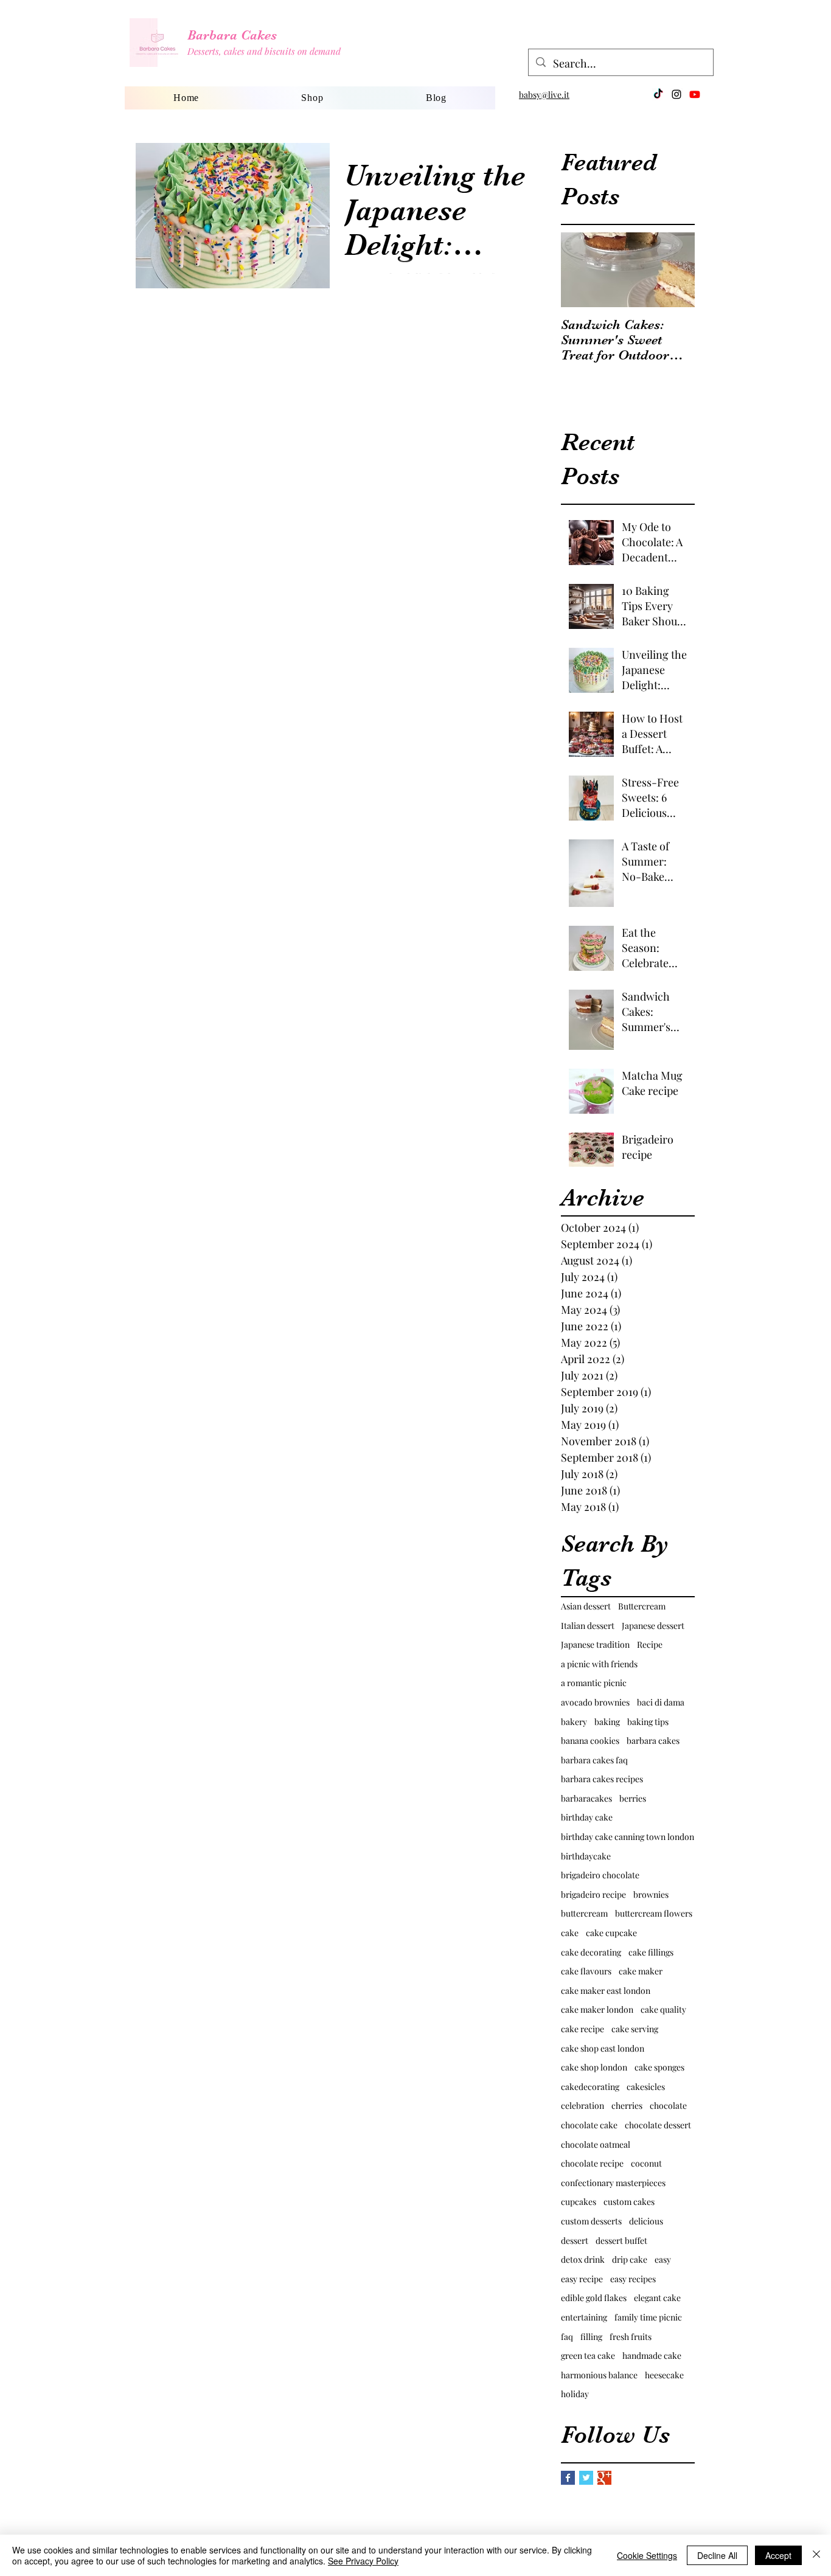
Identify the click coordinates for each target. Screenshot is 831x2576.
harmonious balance (599, 2375)
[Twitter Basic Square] (586, 2478)
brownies (651, 1894)
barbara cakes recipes (602, 1779)
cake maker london (597, 2009)
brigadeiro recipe (593, 1894)
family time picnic (648, 2317)
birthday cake (587, 1817)
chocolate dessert (658, 2125)
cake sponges (659, 2067)
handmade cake (652, 2356)
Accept (778, 2555)
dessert (575, 2241)
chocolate (668, 2106)
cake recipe (582, 2029)
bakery (574, 1722)
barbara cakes (653, 1741)
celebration (582, 2106)
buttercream (584, 1913)
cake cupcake (611, 1933)
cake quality (663, 2009)
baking (607, 1722)
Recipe (650, 1644)
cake (570, 1933)
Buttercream (642, 1606)
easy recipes (633, 2279)
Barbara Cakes (232, 35)
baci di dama (661, 1702)
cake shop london (594, 2067)
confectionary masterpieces (613, 2183)
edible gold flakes (594, 2298)
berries (633, 1798)
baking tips (648, 1722)
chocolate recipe (592, 2163)
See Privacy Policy (363, 2561)
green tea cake (588, 2356)
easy (663, 2259)
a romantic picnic (594, 1683)
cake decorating (591, 1952)
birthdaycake (586, 1856)
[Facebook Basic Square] (568, 2478)
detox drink (583, 2259)
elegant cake (657, 2298)
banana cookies (590, 1741)
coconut (646, 2163)
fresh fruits (631, 2337)
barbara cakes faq (594, 1760)
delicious (646, 2221)
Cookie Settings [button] (647, 2555)
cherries (627, 2106)
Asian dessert (586, 1606)
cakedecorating (590, 2087)
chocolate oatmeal (596, 2144)
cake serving (635, 2029)
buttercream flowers (654, 1913)
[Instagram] (676, 94)
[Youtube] (695, 94)
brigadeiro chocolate (600, 1875)
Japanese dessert (653, 1626)
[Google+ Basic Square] (604, 2478)
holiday (575, 2394)
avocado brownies (595, 1702)
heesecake (664, 2375)
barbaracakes (586, 1798)
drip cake (630, 2259)
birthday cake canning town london (628, 1837)
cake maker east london (606, 1991)
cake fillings (651, 1952)
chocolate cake (589, 2125)
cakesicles (646, 2087)
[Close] (816, 2555)
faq (567, 2337)
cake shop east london (603, 2048)
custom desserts (591, 2221)
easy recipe (582, 2279)
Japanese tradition (595, 1644)
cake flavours (586, 1971)
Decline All (717, 2555)
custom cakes (629, 2202)
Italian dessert (588, 1626)
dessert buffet (621, 2241)
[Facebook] (658, 94)
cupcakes (579, 2202)
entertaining (584, 2317)
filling (591, 2337)
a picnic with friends (599, 1664)
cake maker (641, 1971)
